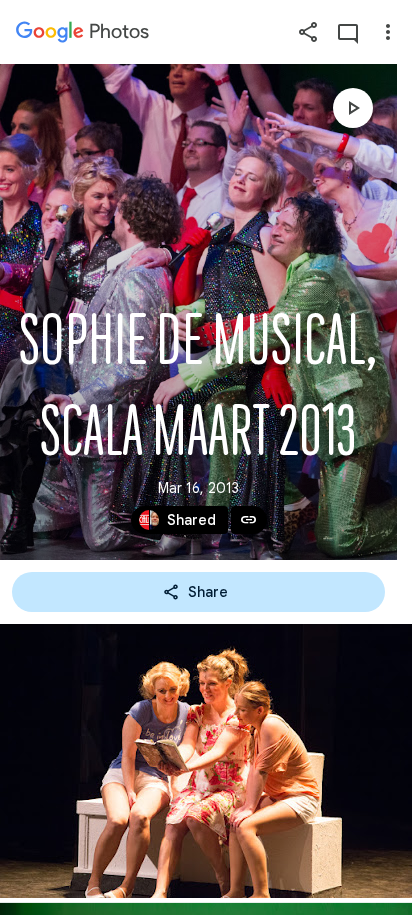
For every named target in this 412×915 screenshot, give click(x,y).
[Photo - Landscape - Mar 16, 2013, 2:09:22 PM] (206, 761)
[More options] (388, 32)
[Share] (308, 32)
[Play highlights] (353, 108)
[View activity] (348, 32)
